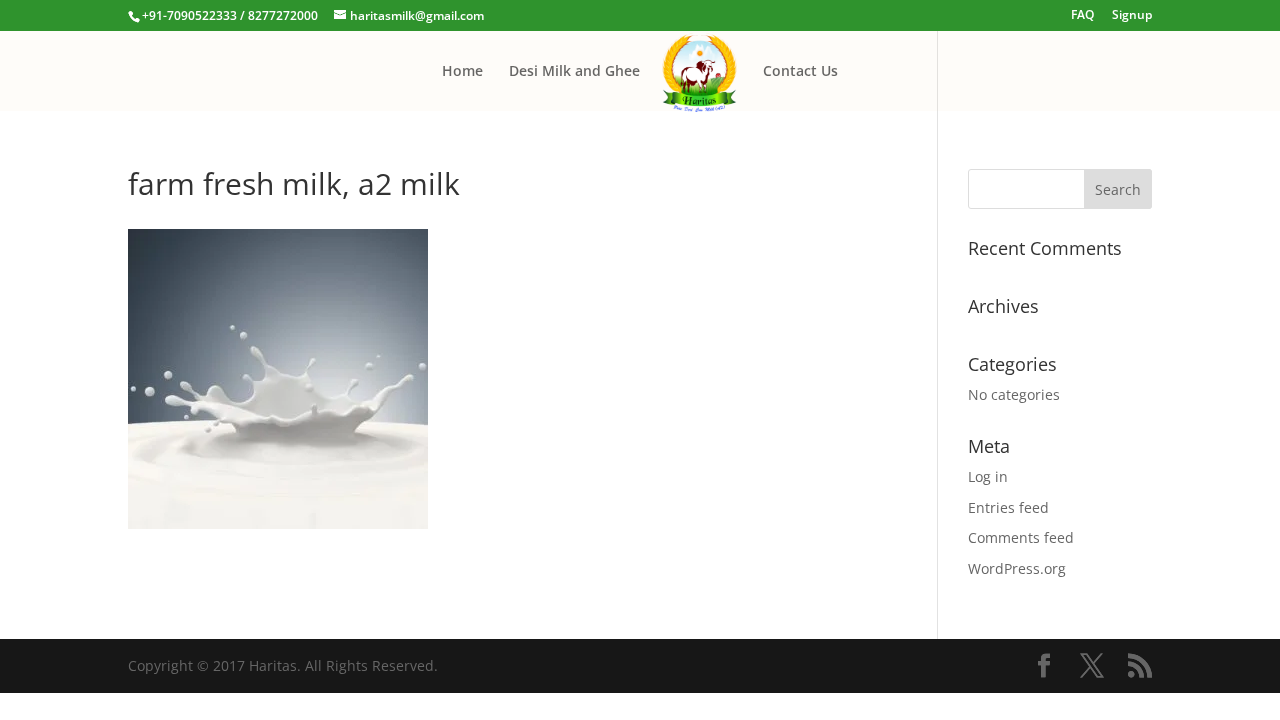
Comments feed (1021, 537)
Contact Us (800, 72)
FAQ (1082, 16)
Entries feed (1008, 507)
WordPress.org (1017, 568)
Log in (988, 476)
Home (462, 72)
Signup (1132, 16)
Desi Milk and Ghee (574, 72)
